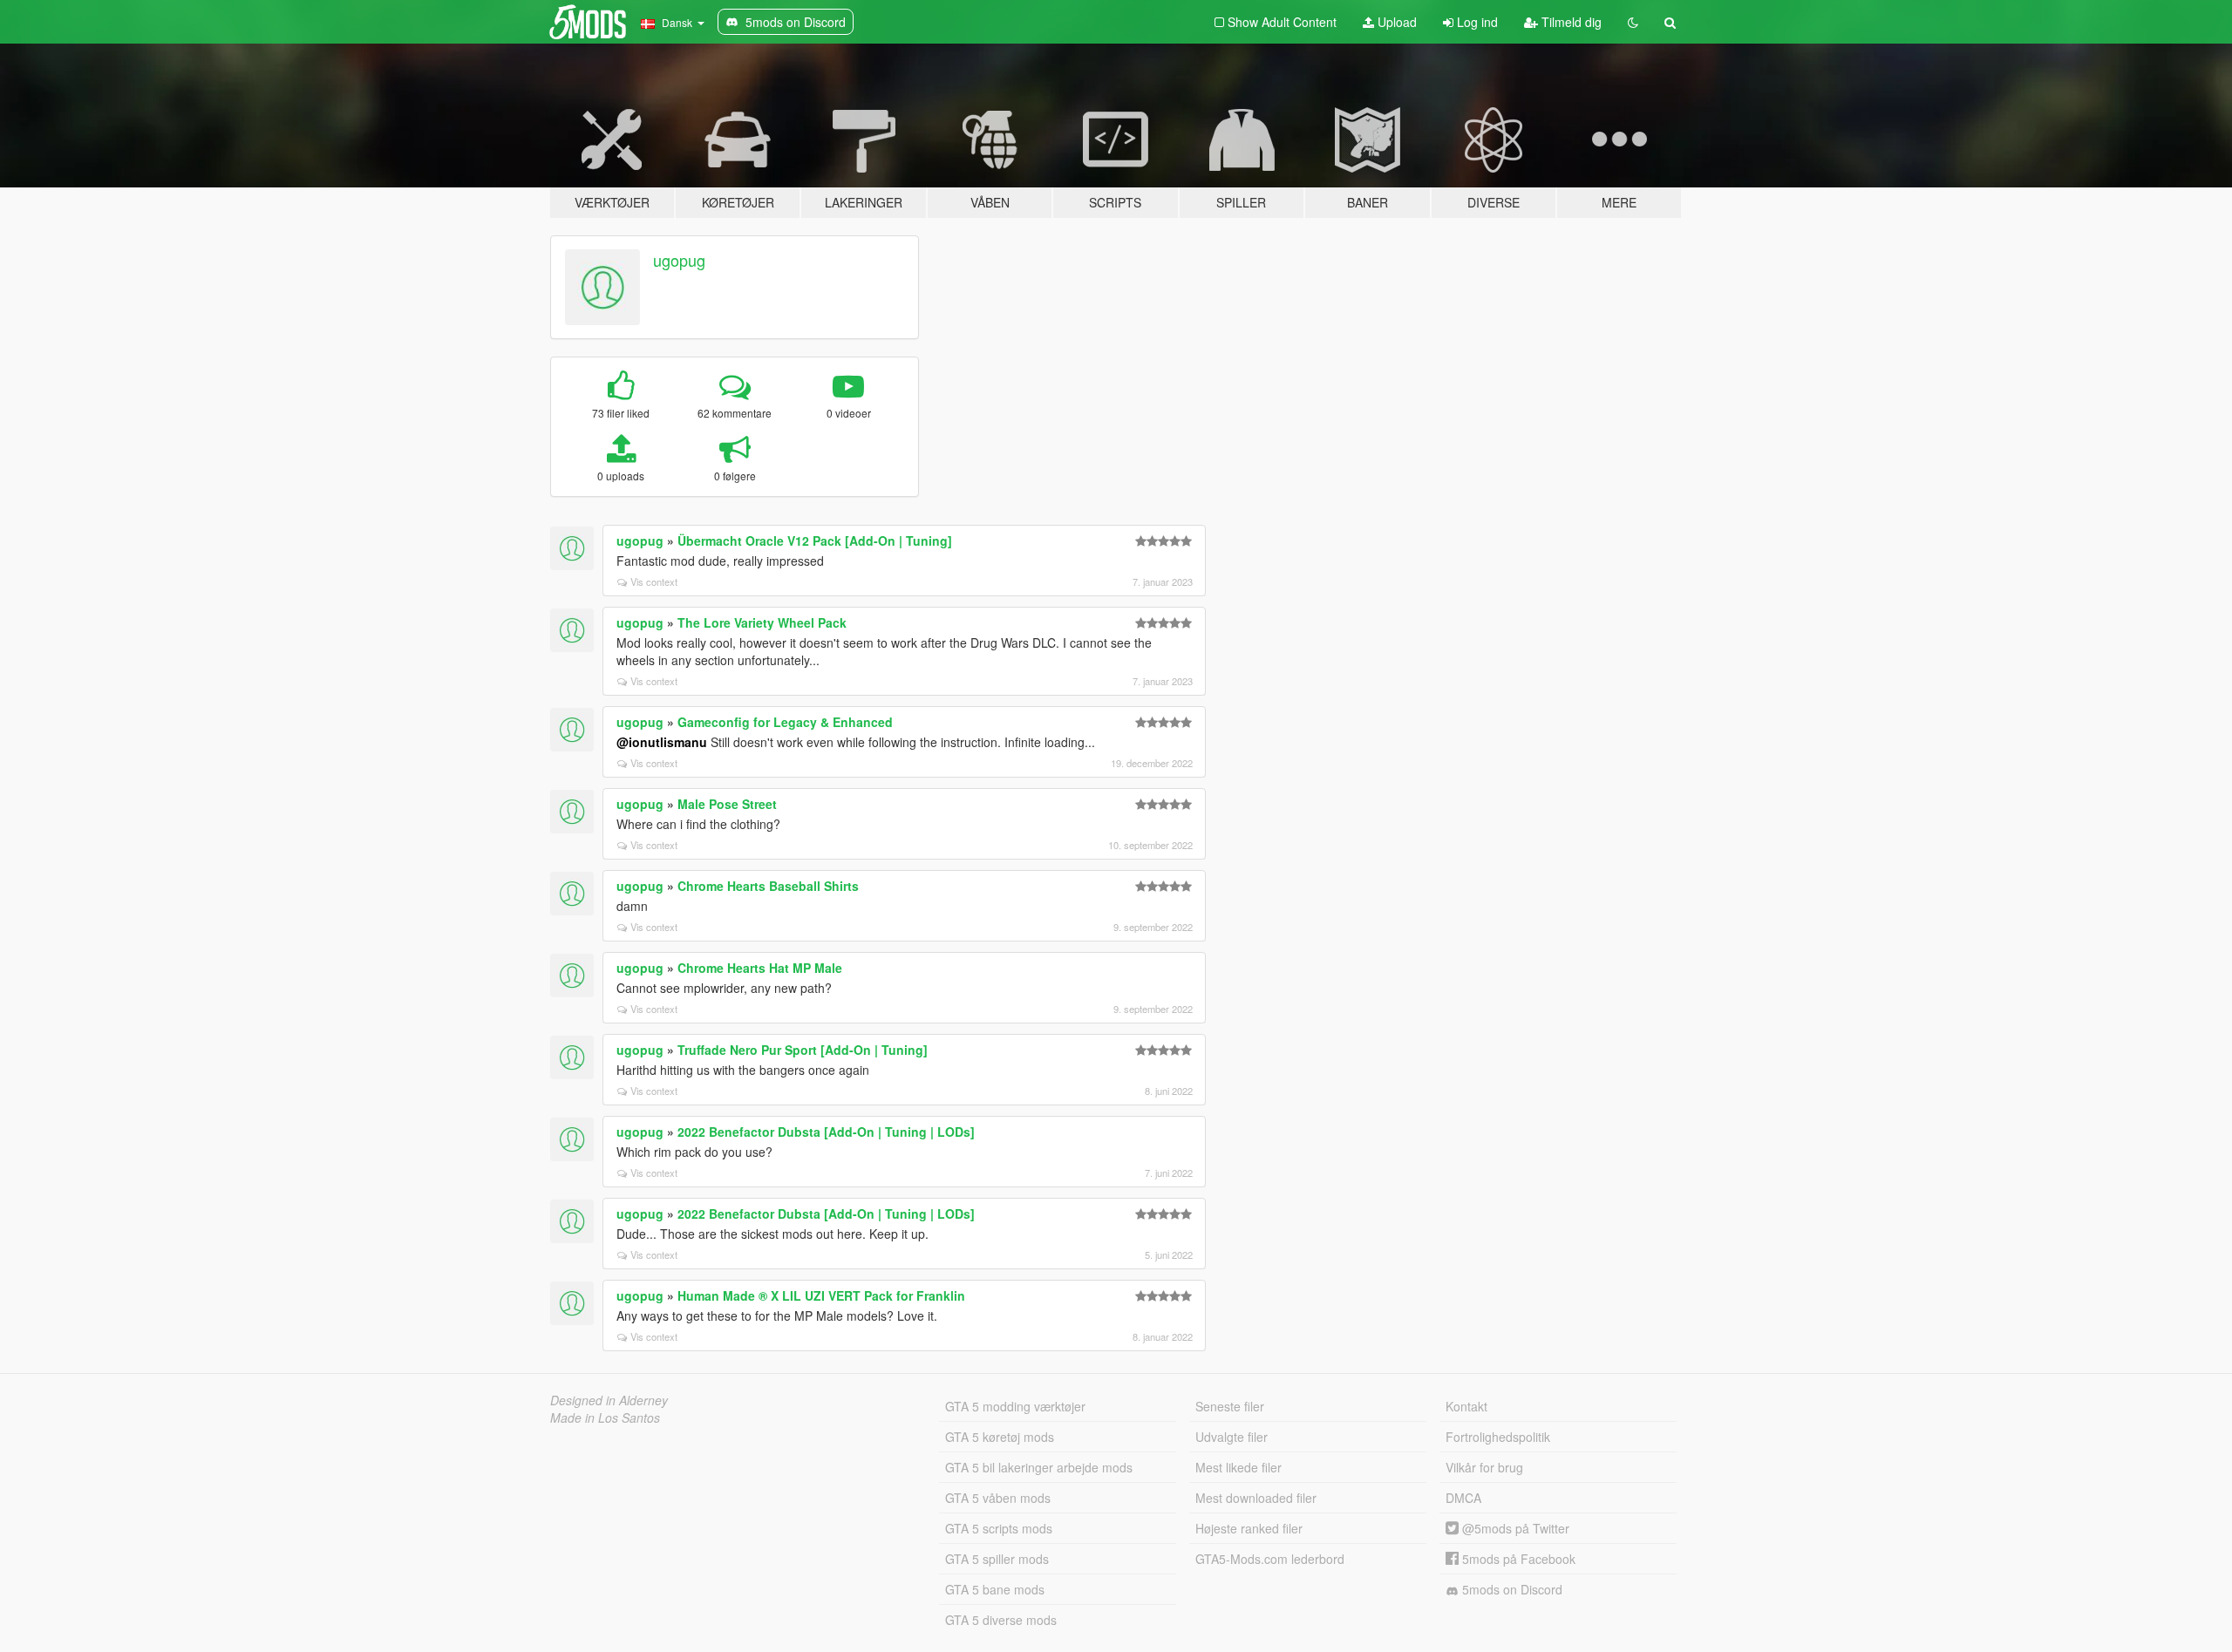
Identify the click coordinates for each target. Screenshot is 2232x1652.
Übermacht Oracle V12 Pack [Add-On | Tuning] (815, 540)
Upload (1395, 22)
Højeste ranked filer (1249, 1528)
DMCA (1463, 1498)
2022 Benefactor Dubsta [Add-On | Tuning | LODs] (826, 1132)
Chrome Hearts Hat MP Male (760, 968)
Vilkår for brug (1484, 1467)
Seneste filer (1230, 1406)
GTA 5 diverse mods (1001, 1620)
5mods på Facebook (1517, 1559)
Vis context (654, 581)
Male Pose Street (727, 804)
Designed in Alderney (609, 1400)
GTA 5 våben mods (998, 1498)
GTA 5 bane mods (995, 1589)
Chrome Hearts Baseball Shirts (768, 886)
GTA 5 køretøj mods (1000, 1437)
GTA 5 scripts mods (999, 1528)
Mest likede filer (1238, 1467)
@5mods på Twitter (1514, 1528)
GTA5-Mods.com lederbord (1270, 1559)
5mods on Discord (1511, 1589)
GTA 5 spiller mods (997, 1559)
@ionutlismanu (662, 742)
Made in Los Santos (605, 1417)
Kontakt (1466, 1406)
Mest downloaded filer (1256, 1498)
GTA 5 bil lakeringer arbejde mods (1039, 1467)
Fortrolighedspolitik (1498, 1437)
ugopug (679, 260)
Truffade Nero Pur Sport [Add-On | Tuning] (803, 1050)
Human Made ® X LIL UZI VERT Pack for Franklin (821, 1295)
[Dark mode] (1633, 22)
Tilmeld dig (1570, 22)
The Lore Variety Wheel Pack (762, 622)
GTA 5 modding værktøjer (1015, 1406)
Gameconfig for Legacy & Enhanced (785, 722)
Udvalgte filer (1232, 1437)
